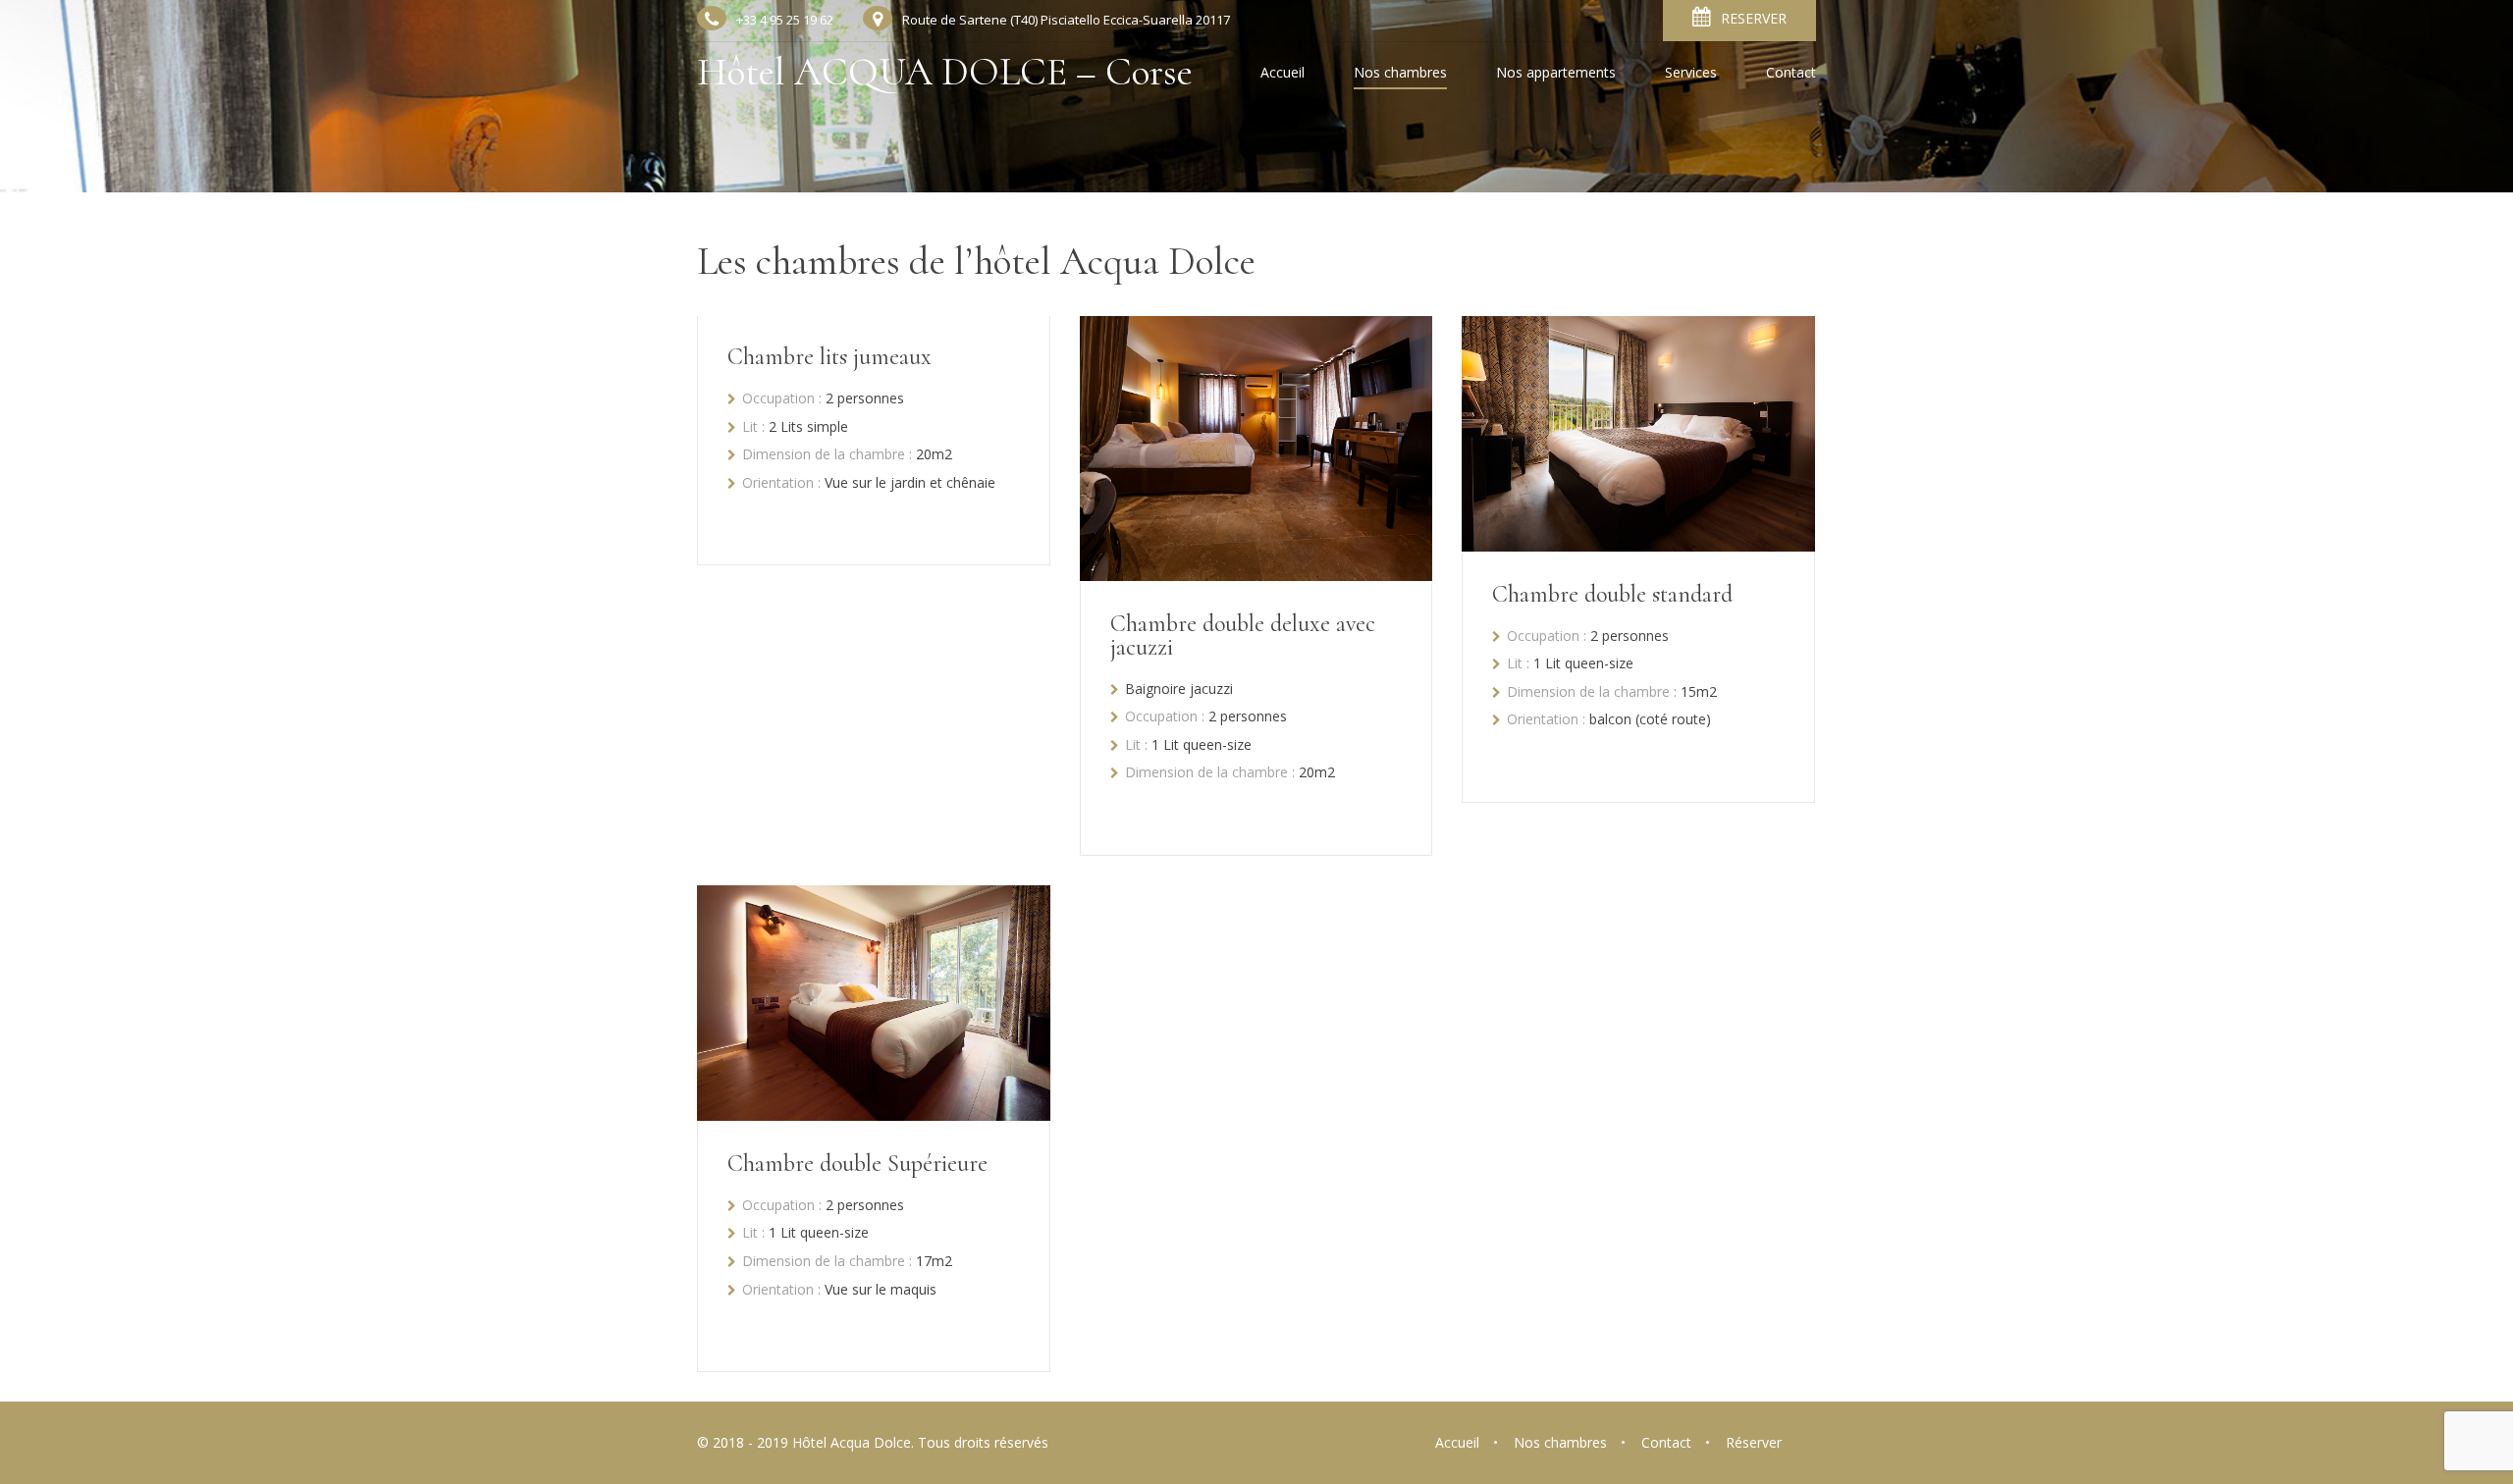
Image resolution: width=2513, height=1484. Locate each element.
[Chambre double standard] (1638, 546)
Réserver (1754, 1442)
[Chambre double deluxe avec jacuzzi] (1256, 575)
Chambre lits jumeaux (829, 357)
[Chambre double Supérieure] (874, 1115)
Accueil (1283, 74)
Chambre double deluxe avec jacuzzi (1243, 636)
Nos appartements (1556, 74)
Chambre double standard (1612, 594)
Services (1691, 74)
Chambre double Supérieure (857, 1164)
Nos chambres (1400, 74)
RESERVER (1754, 18)
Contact (1791, 74)
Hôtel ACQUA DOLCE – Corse (945, 72)
